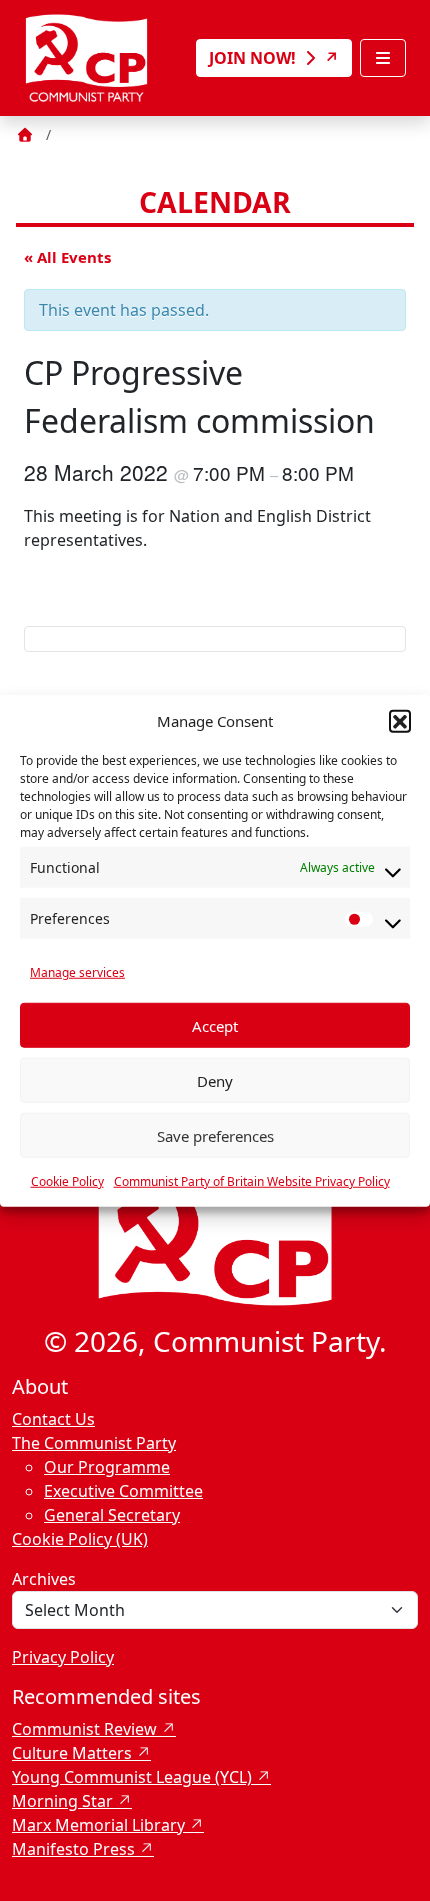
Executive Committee (123, 1491)
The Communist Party (94, 1443)
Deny (215, 1080)
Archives (44, 1579)
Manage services (77, 972)
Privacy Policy (63, 1657)
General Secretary (112, 1515)
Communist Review (84, 1729)
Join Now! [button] (254, 58)
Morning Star (62, 1801)
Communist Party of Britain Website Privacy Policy (252, 1181)
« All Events (67, 257)
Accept (215, 1025)
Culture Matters (72, 1753)
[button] (400, 721)
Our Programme (107, 1467)
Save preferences (215, 1135)
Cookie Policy (67, 1181)
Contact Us (53, 1419)
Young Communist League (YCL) (132, 1777)
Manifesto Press (73, 1849)
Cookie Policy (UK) (80, 1539)
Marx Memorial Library (98, 1825)
